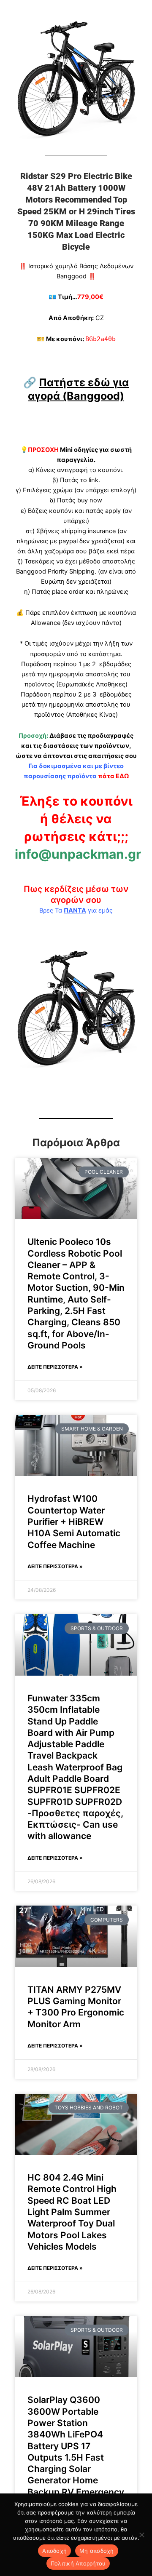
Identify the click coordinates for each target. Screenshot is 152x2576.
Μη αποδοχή (97, 2551)
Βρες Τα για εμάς (76, 910)
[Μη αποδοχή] (141, 2535)
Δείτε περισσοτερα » (55, 1367)
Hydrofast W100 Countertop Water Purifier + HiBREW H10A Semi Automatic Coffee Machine (74, 1522)
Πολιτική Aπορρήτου (78, 2563)
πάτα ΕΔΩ (113, 776)
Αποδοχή (54, 2551)
